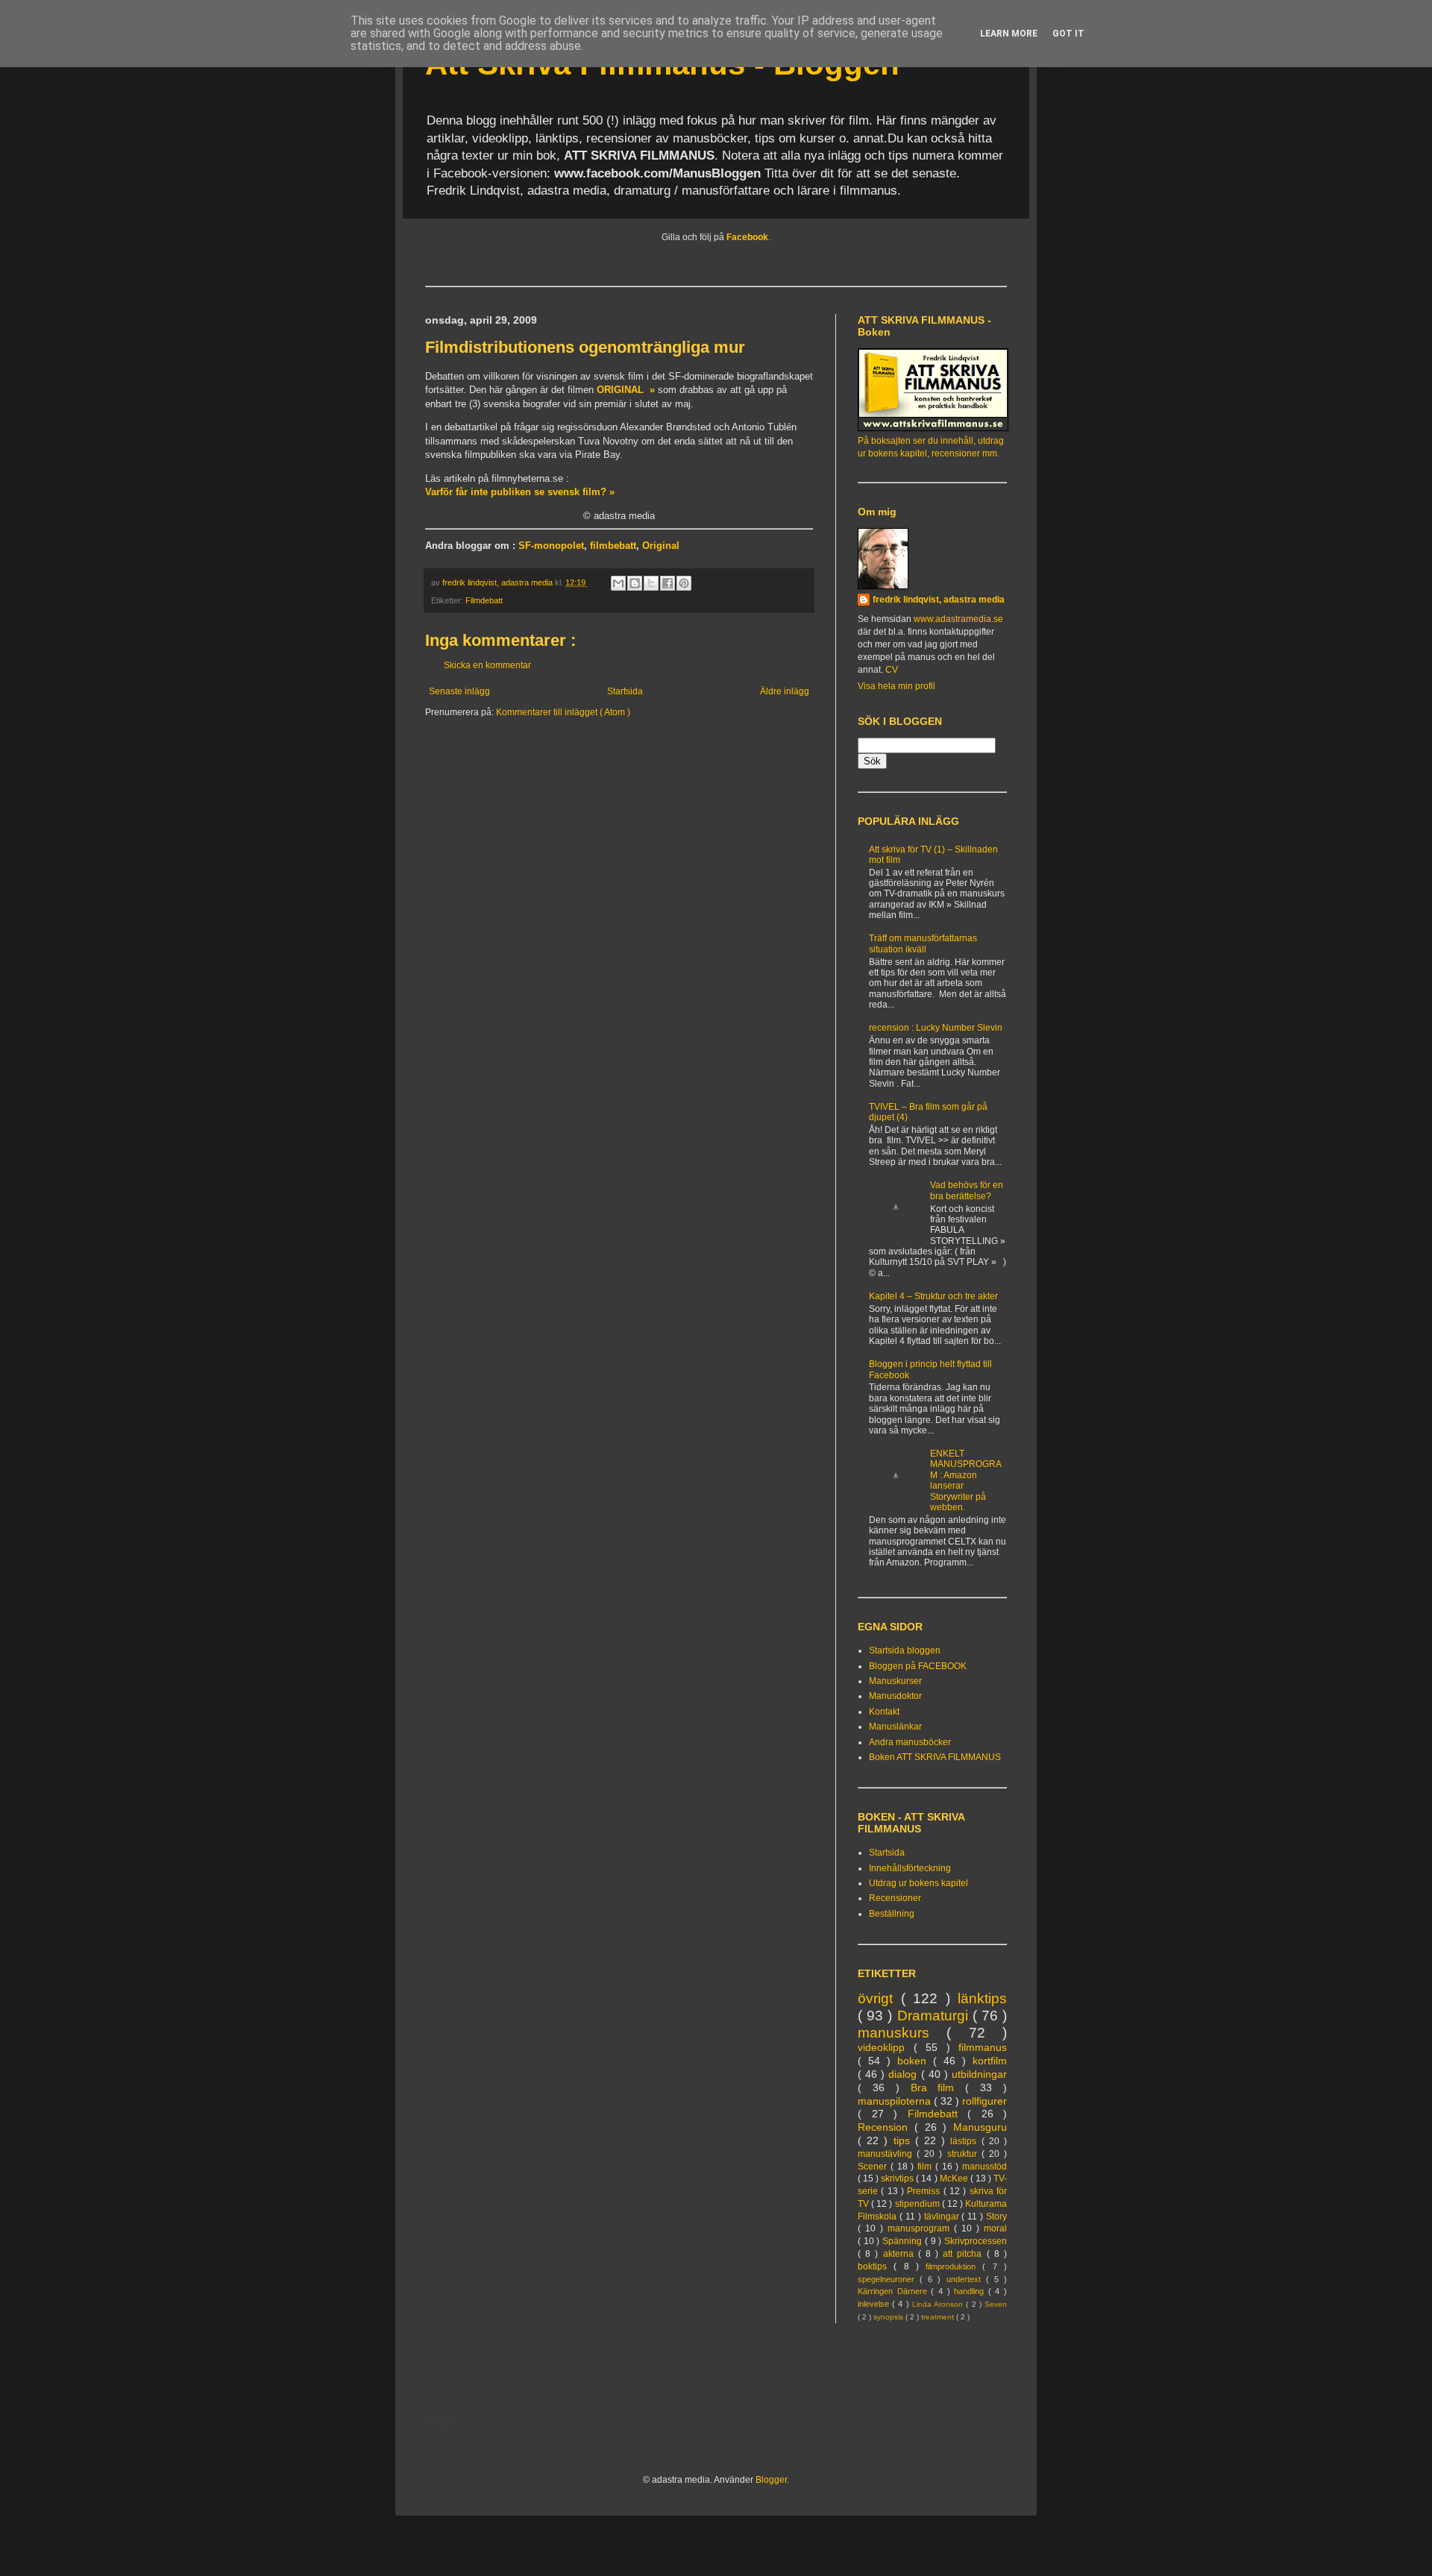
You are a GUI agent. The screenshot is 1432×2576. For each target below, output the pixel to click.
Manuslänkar (895, 1727)
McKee (955, 2178)
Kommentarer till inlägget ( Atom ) (563, 712)
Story (996, 2217)
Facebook (747, 237)
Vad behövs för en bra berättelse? (967, 1190)
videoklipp (886, 2047)
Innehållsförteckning (910, 1868)
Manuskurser (895, 1681)
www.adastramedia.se (958, 619)
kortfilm (990, 2061)
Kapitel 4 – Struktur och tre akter (933, 1296)
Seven (996, 2304)
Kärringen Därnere (894, 2291)
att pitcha (964, 2254)
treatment (939, 2317)
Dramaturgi (935, 2016)
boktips (876, 2266)
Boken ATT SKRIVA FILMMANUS (935, 1757)
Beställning (892, 1914)
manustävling (887, 2154)
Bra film (938, 2087)
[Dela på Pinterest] (684, 583)
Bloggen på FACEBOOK (918, 1666)
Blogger (771, 2480)
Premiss (925, 2191)
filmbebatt (613, 546)
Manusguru (980, 2127)
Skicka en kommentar (487, 665)
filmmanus (983, 2047)
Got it (1068, 34)
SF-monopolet (551, 546)
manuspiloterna (896, 2101)
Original (661, 546)
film (926, 2167)
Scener (874, 2167)
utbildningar (979, 2074)
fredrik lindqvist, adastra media (939, 600)
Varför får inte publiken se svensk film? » (520, 492)
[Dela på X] (651, 583)
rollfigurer (984, 2101)
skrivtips (898, 2178)
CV (892, 670)
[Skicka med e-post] (618, 583)
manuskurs (902, 2033)
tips (904, 2140)
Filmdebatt (484, 600)
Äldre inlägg (785, 691)
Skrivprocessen (976, 2241)
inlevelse (875, 2304)
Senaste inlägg (459, 691)
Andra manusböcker (910, 1742)
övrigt (879, 1998)
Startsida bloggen (905, 1650)
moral (995, 2228)
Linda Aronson (939, 2304)
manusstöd (984, 2167)
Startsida (625, 691)
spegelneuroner (889, 2279)
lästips (965, 2141)
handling (971, 2291)
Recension (886, 2127)
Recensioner (895, 1898)
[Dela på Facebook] (668, 583)
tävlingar (943, 2217)
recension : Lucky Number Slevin (936, 1028)
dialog (904, 2074)
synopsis (889, 2317)
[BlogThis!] (635, 583)
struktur (964, 2154)
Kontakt (884, 1712)
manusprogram (921, 2228)
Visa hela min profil (896, 686)
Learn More (1009, 34)
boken (915, 2061)
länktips (982, 1998)
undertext (966, 2279)
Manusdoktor (895, 1696)
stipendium (918, 2204)
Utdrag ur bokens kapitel (918, 1883)
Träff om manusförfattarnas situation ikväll (923, 943)
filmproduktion (954, 2266)
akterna (901, 2254)
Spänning (904, 2241)
